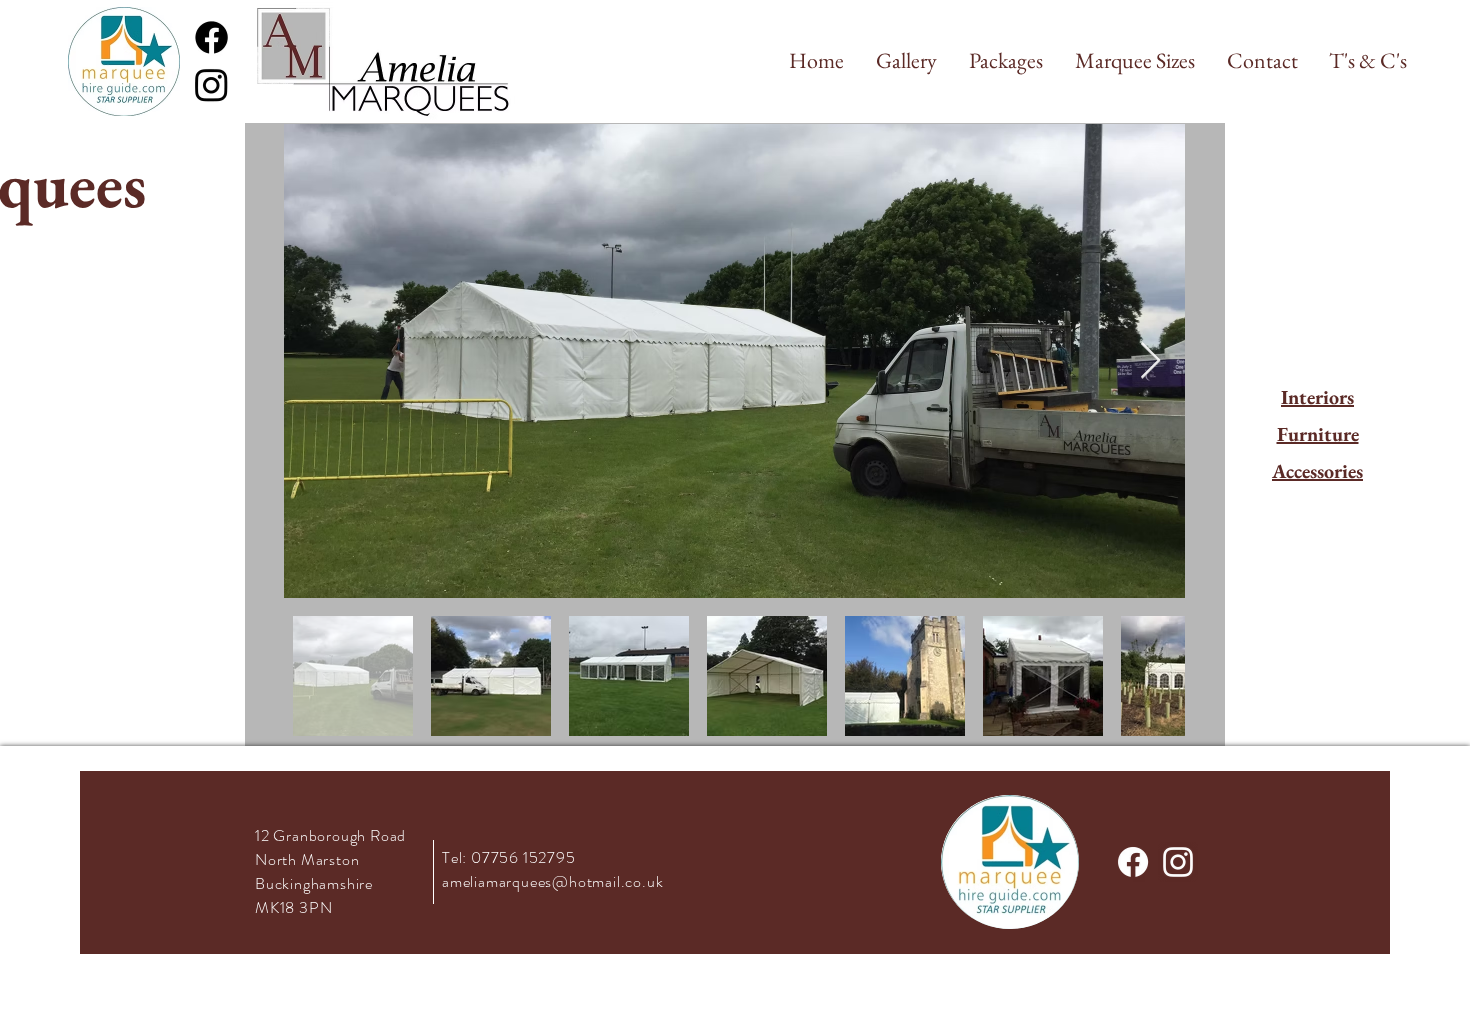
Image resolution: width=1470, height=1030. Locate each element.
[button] (906, 61)
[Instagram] (211, 84)
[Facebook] (211, 37)
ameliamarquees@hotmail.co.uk (552, 881)
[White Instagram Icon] (1178, 862)
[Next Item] (1150, 361)
